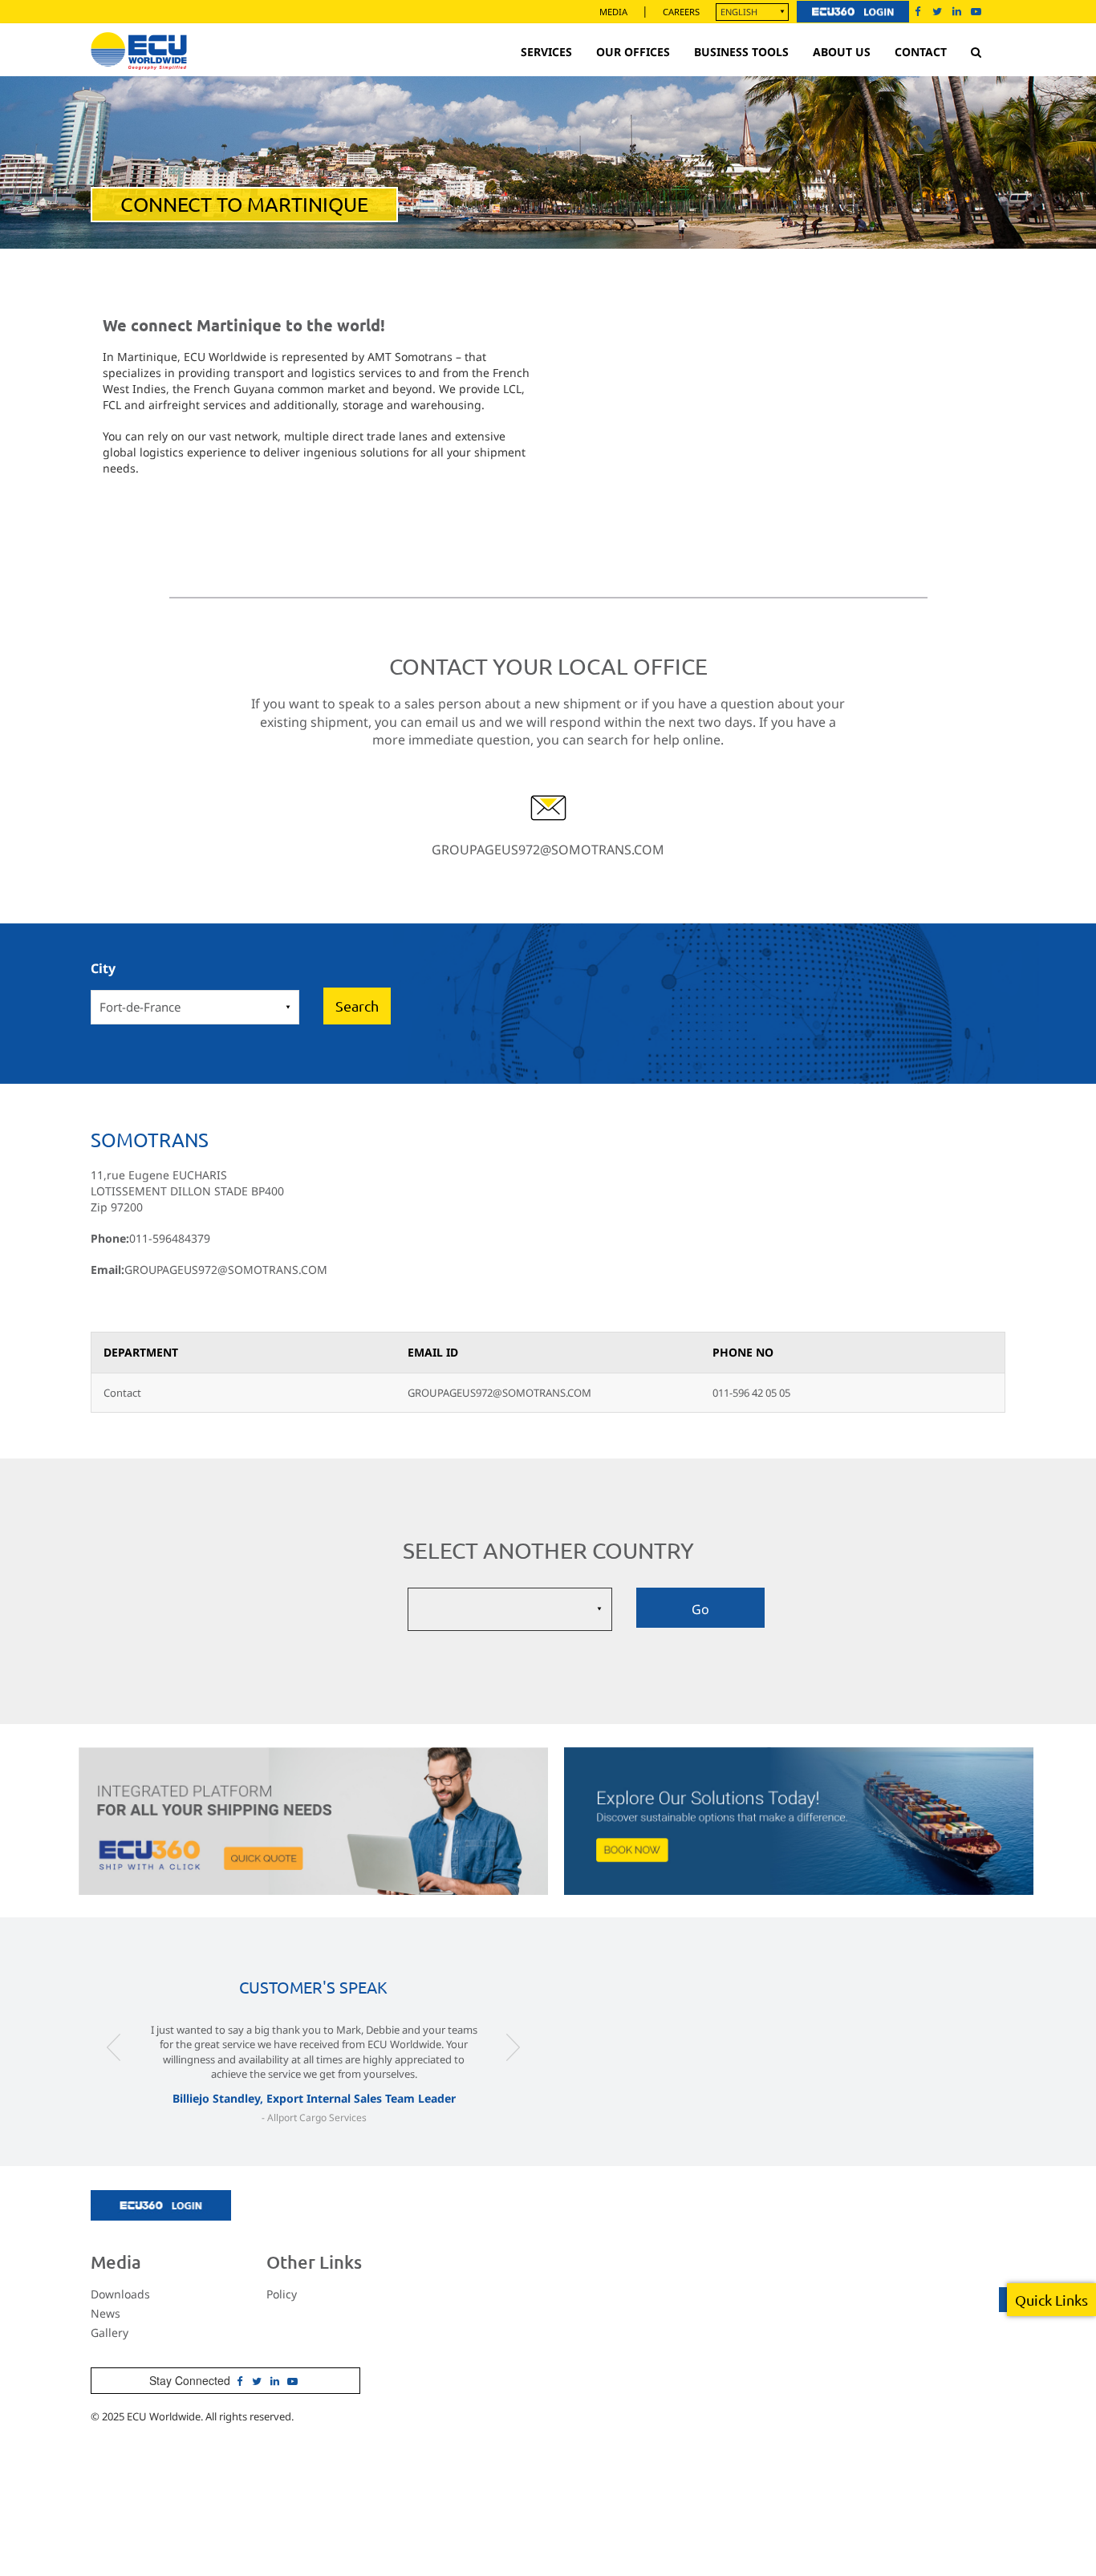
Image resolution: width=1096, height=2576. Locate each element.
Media (613, 12)
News (106, 2313)
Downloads (120, 2294)
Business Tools (741, 52)
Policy (282, 2294)
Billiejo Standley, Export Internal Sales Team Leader (314, 2098)
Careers (681, 12)
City (103, 968)
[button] (114, 2079)
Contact (921, 52)
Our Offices (633, 52)
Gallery (110, 2333)
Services (546, 52)
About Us (842, 52)
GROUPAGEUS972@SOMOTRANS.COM (548, 850)
